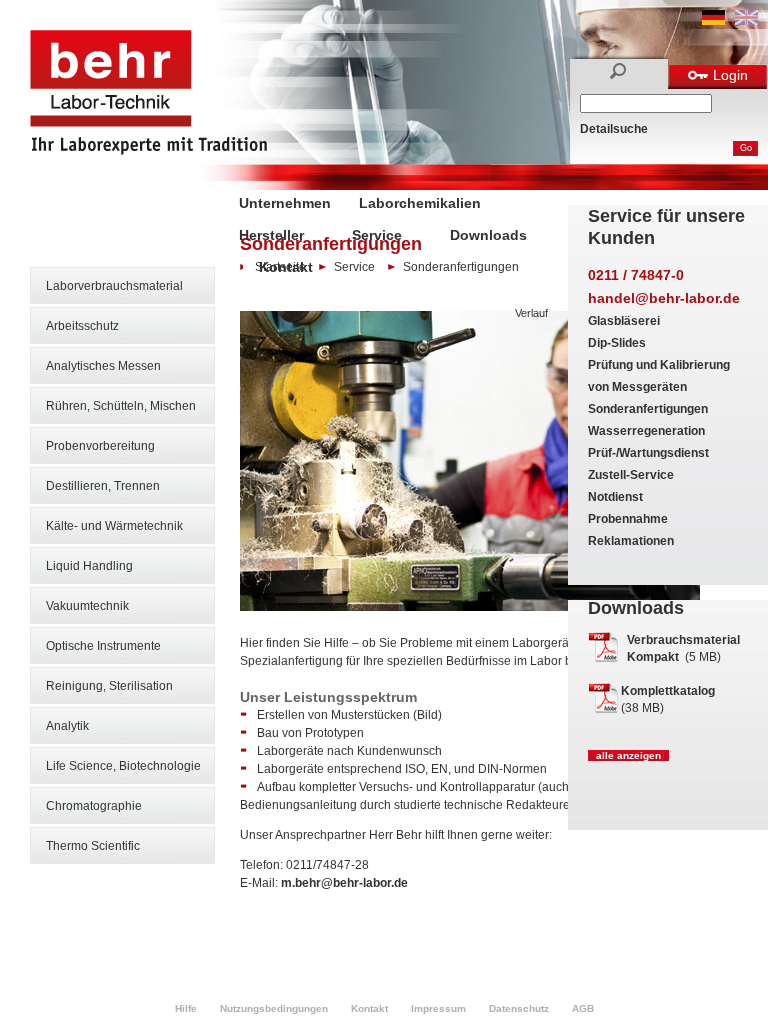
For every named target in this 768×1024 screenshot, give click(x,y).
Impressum (438, 1008)
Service (377, 235)
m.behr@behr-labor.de (344, 883)
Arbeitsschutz (82, 326)
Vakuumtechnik (87, 606)
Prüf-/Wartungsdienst (648, 453)
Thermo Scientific (93, 846)
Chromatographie (94, 806)
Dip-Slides (617, 343)
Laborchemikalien (420, 203)
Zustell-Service (631, 475)
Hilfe (186, 1008)
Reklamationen (631, 541)
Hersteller (271, 235)
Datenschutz (519, 1008)
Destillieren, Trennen (103, 486)
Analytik (67, 726)
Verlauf (531, 313)
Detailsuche (614, 129)
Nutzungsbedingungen (274, 1008)
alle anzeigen (628, 755)
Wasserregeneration (646, 431)
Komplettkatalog (668, 691)
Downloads (488, 235)
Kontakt (286, 267)
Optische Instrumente (103, 646)
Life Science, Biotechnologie (123, 766)
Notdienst (615, 497)
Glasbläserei (624, 321)
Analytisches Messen (103, 366)
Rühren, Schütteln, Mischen (121, 406)
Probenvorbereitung (100, 446)
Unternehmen (285, 203)
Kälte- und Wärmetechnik (114, 526)
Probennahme (628, 519)
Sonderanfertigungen (648, 409)
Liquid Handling (89, 566)
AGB (583, 1008)
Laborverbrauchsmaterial (114, 286)
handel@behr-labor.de (664, 298)
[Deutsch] (713, 21)
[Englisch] (746, 21)
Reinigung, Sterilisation (109, 686)
